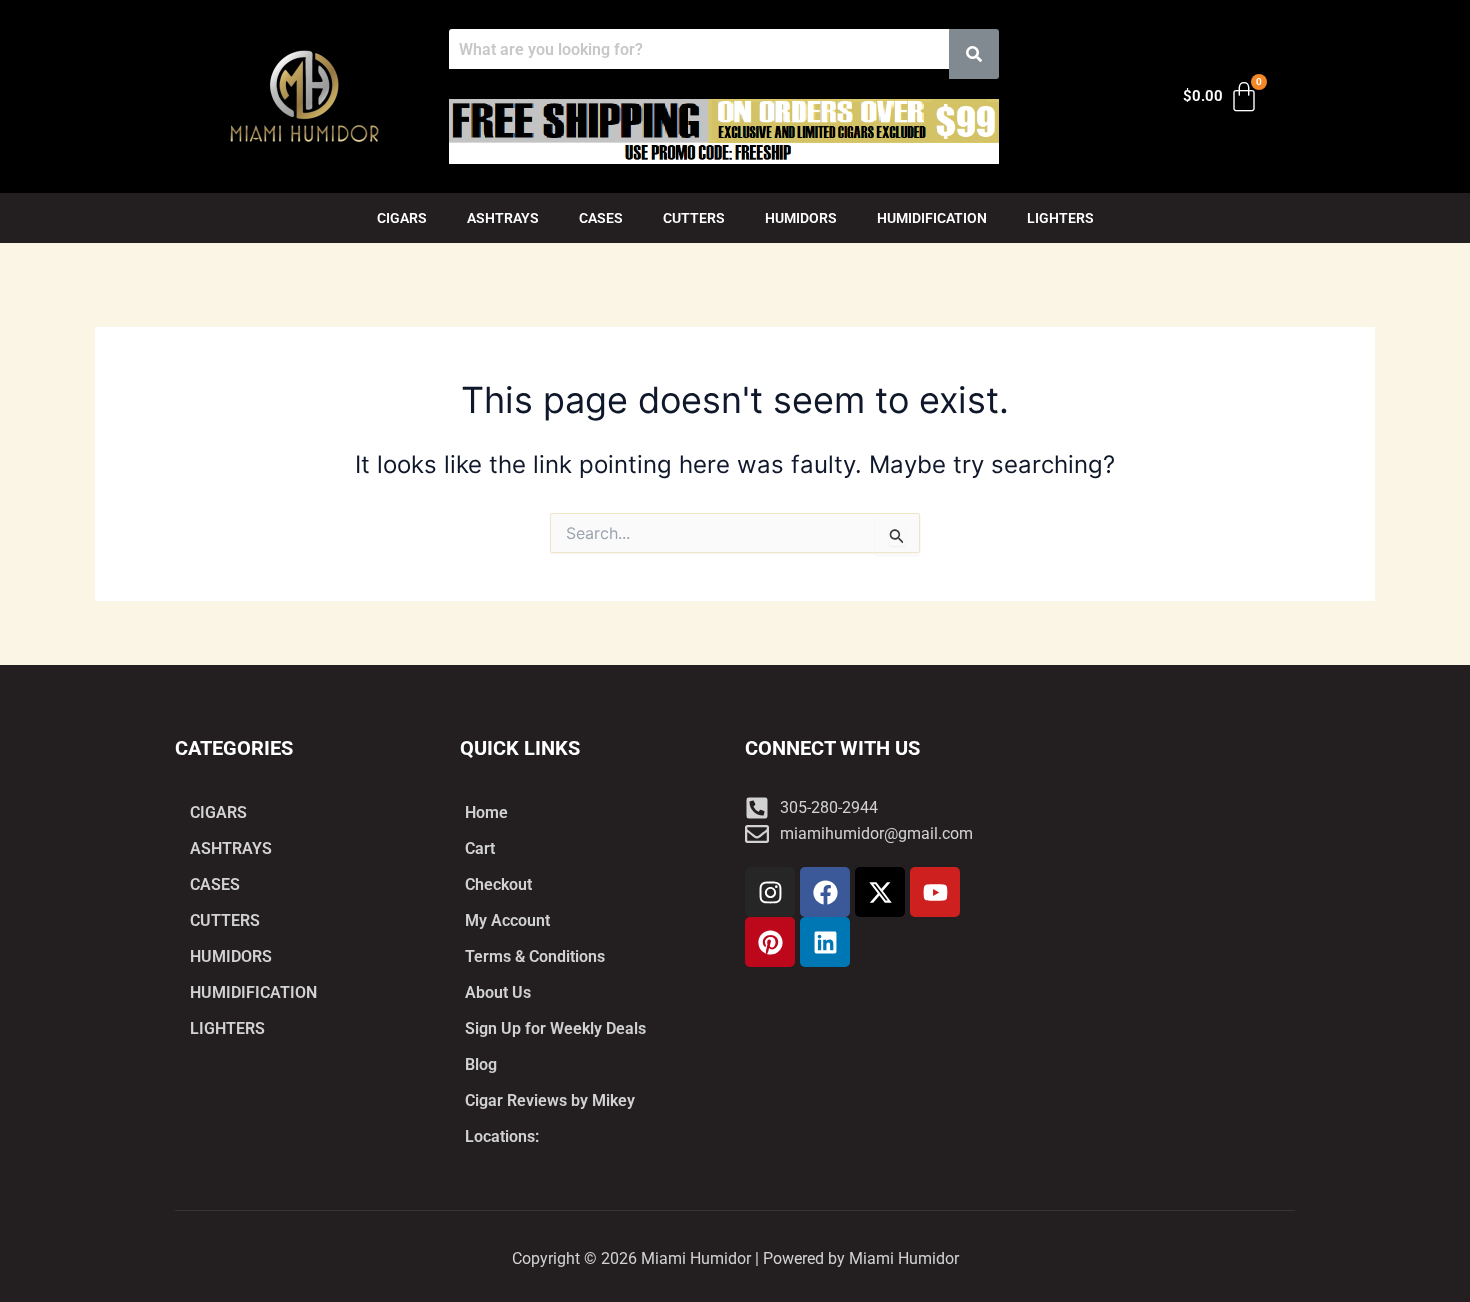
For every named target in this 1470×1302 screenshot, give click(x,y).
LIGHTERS (1060, 218)
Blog (481, 1064)
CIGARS (402, 218)
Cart (480, 848)
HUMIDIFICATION (932, 218)
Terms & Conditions (535, 956)
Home (486, 812)
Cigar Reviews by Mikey (550, 1100)
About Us (498, 992)
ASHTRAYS (503, 218)
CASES (601, 218)
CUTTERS (694, 218)
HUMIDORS (801, 218)
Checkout (498, 884)
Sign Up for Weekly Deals (555, 1028)
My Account (507, 920)
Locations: (502, 1136)
